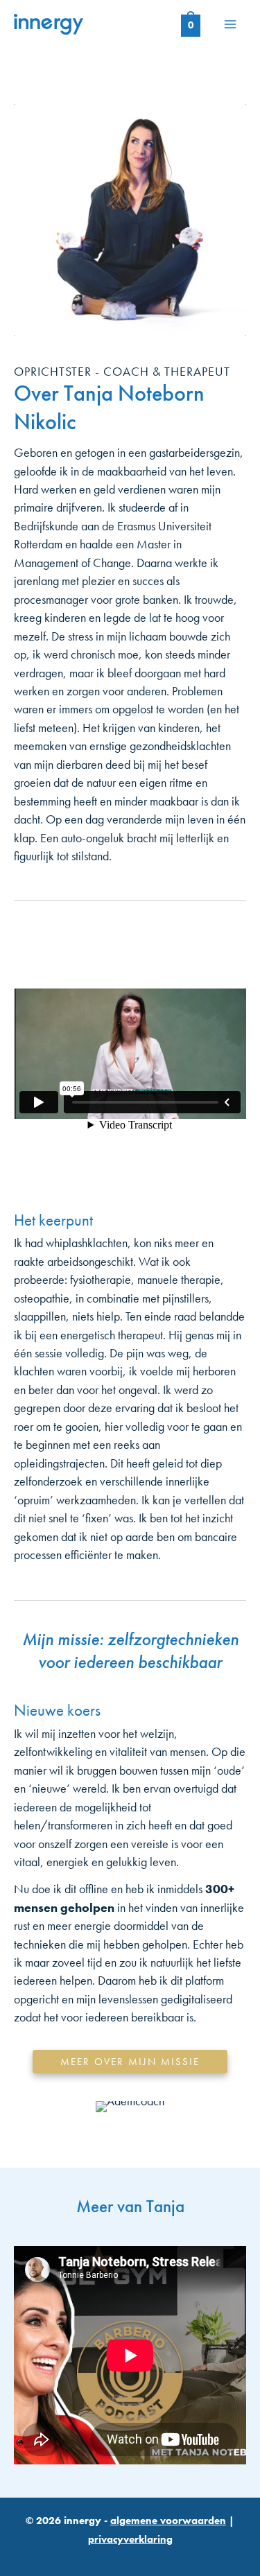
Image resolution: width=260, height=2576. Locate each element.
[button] (130, 2062)
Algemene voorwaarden (168, 2521)
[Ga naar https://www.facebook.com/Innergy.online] (155, 2539)
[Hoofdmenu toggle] (230, 24)
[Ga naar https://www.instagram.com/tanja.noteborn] (89, 2539)
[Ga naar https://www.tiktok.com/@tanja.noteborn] (122, 2539)
